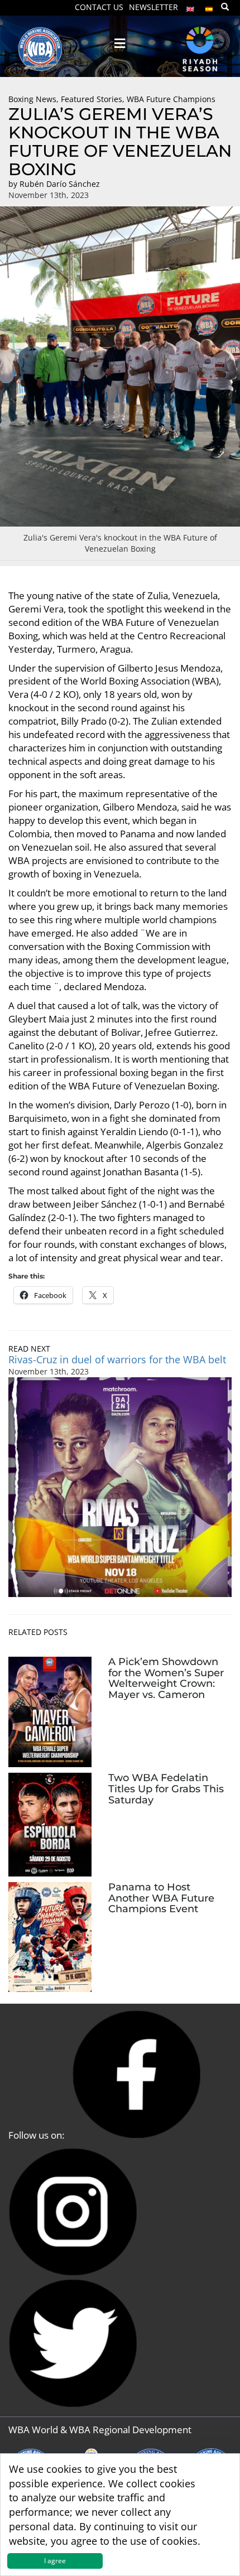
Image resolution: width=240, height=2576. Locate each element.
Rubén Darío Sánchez (60, 184)
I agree (55, 2561)
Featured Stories (92, 99)
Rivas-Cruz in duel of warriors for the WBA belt (117, 1359)
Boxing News (32, 99)
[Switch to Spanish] (209, 6)
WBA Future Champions (171, 99)
